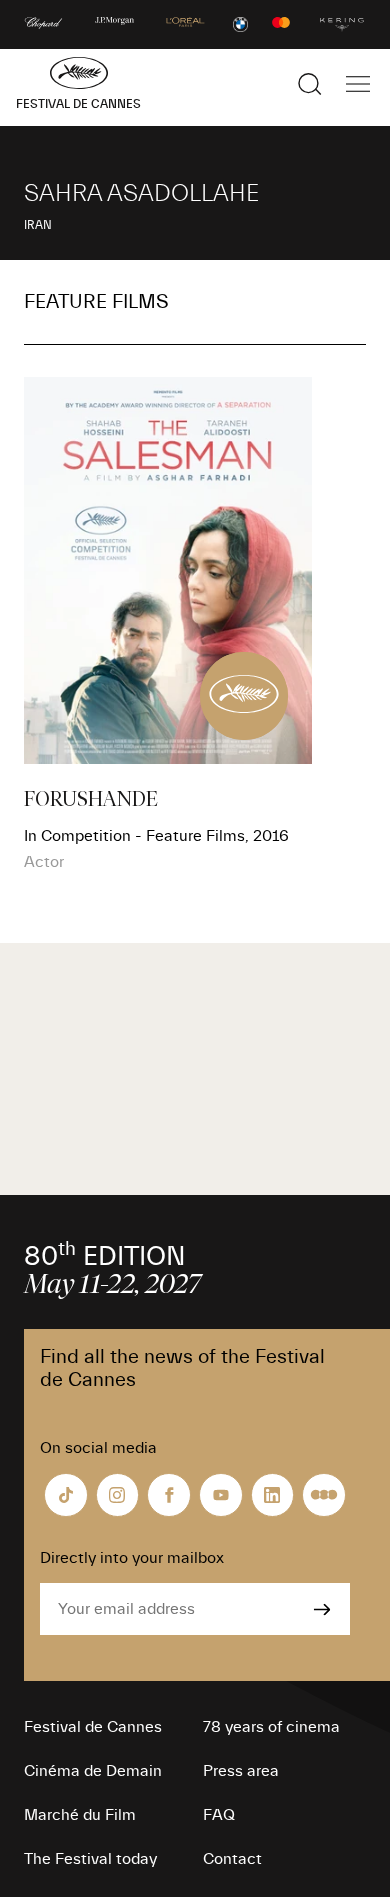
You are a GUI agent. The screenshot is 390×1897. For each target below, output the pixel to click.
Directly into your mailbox (132, 1558)
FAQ (219, 1815)
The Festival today (90, 1859)
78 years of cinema (271, 1727)
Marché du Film (80, 1815)
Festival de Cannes (93, 1727)
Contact (232, 1859)
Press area (241, 1771)
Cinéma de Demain (93, 1771)
